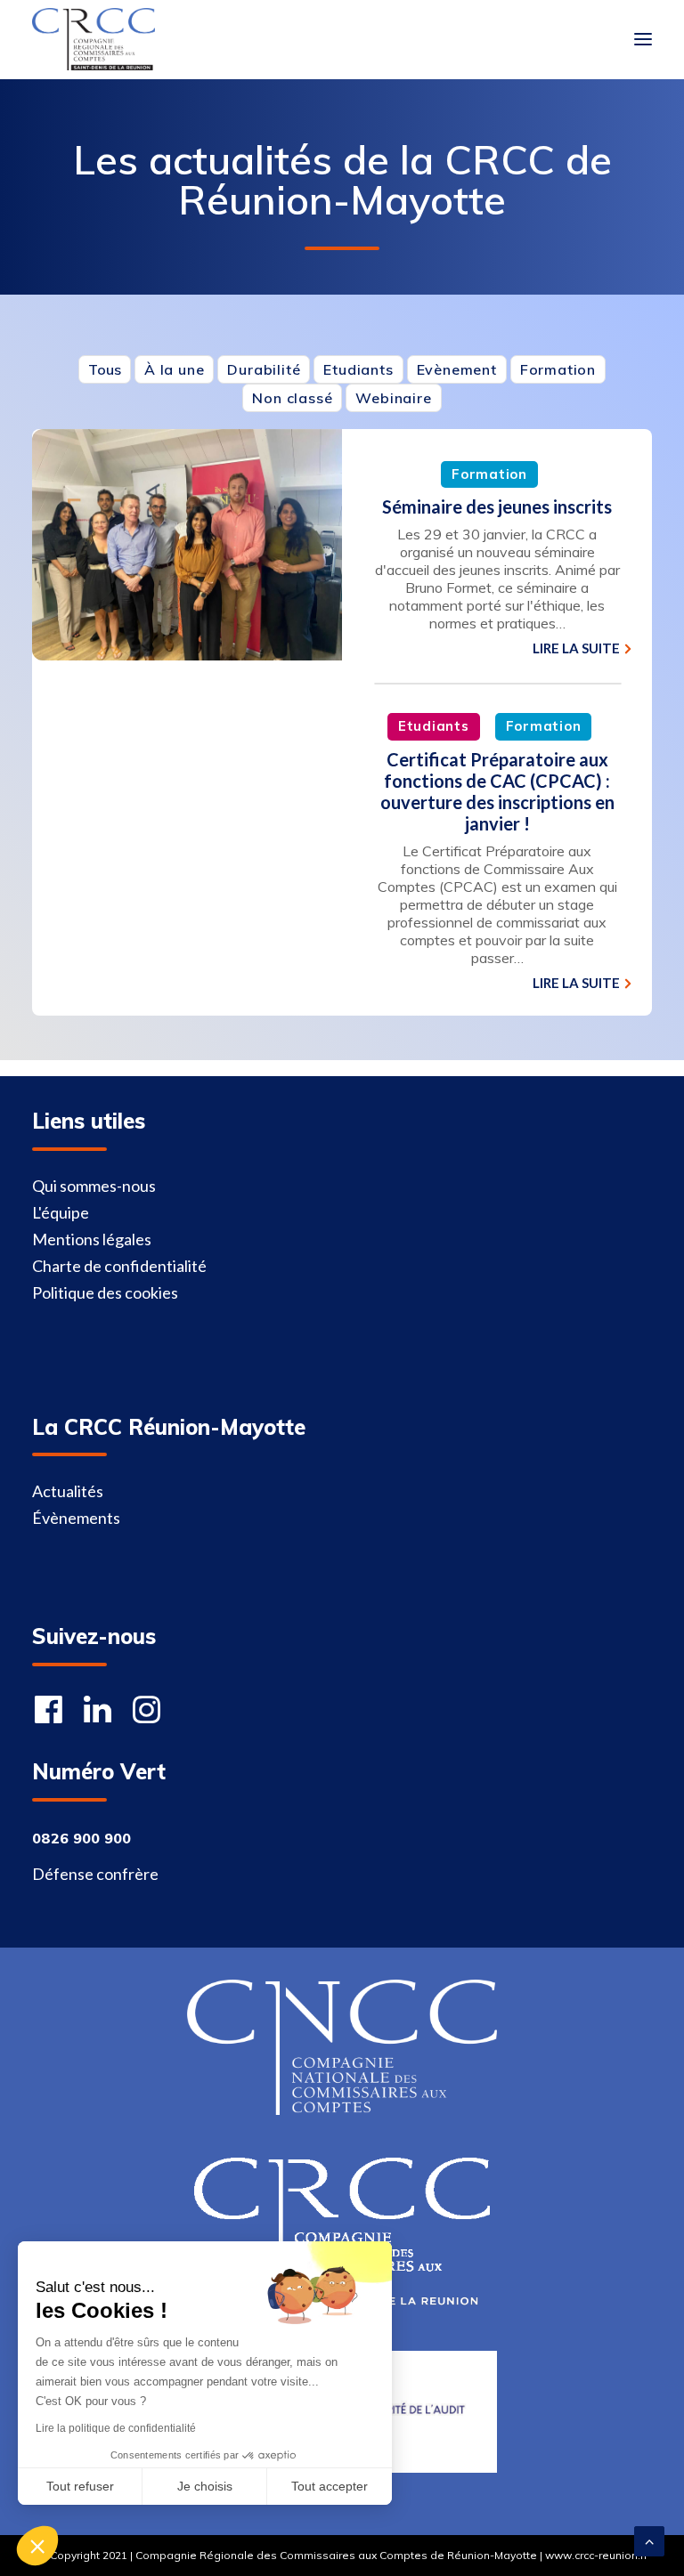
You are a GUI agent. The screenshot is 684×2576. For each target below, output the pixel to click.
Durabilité (264, 369)
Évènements (76, 1518)
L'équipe (61, 1212)
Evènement (457, 369)
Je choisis (205, 2486)
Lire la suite (576, 648)
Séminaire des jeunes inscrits (497, 506)
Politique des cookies (105, 1292)
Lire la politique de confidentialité (116, 2428)
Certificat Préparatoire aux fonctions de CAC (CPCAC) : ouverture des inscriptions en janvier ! (497, 791)
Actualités (68, 1491)
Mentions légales (92, 1239)
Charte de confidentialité (119, 1266)
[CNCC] (342, 2047)
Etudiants (358, 369)
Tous (105, 369)
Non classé (292, 398)
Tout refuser (80, 2486)
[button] (37, 2546)
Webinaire (393, 398)
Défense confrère (95, 1874)
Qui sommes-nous (94, 1186)
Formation (558, 369)
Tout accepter (330, 2486)
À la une (174, 369)
